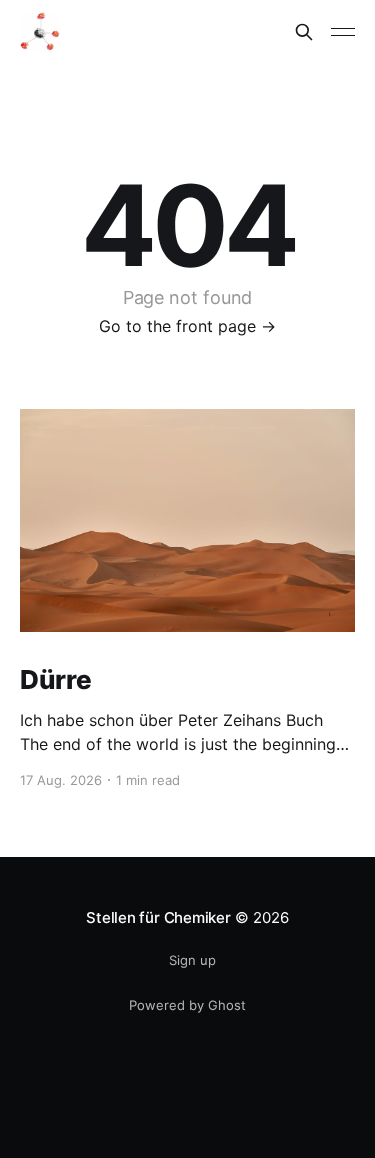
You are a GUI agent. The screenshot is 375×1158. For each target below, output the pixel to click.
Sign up (192, 960)
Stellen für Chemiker (158, 917)
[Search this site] (304, 32)
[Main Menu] (343, 32)
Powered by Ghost (187, 1005)
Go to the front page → (187, 326)
